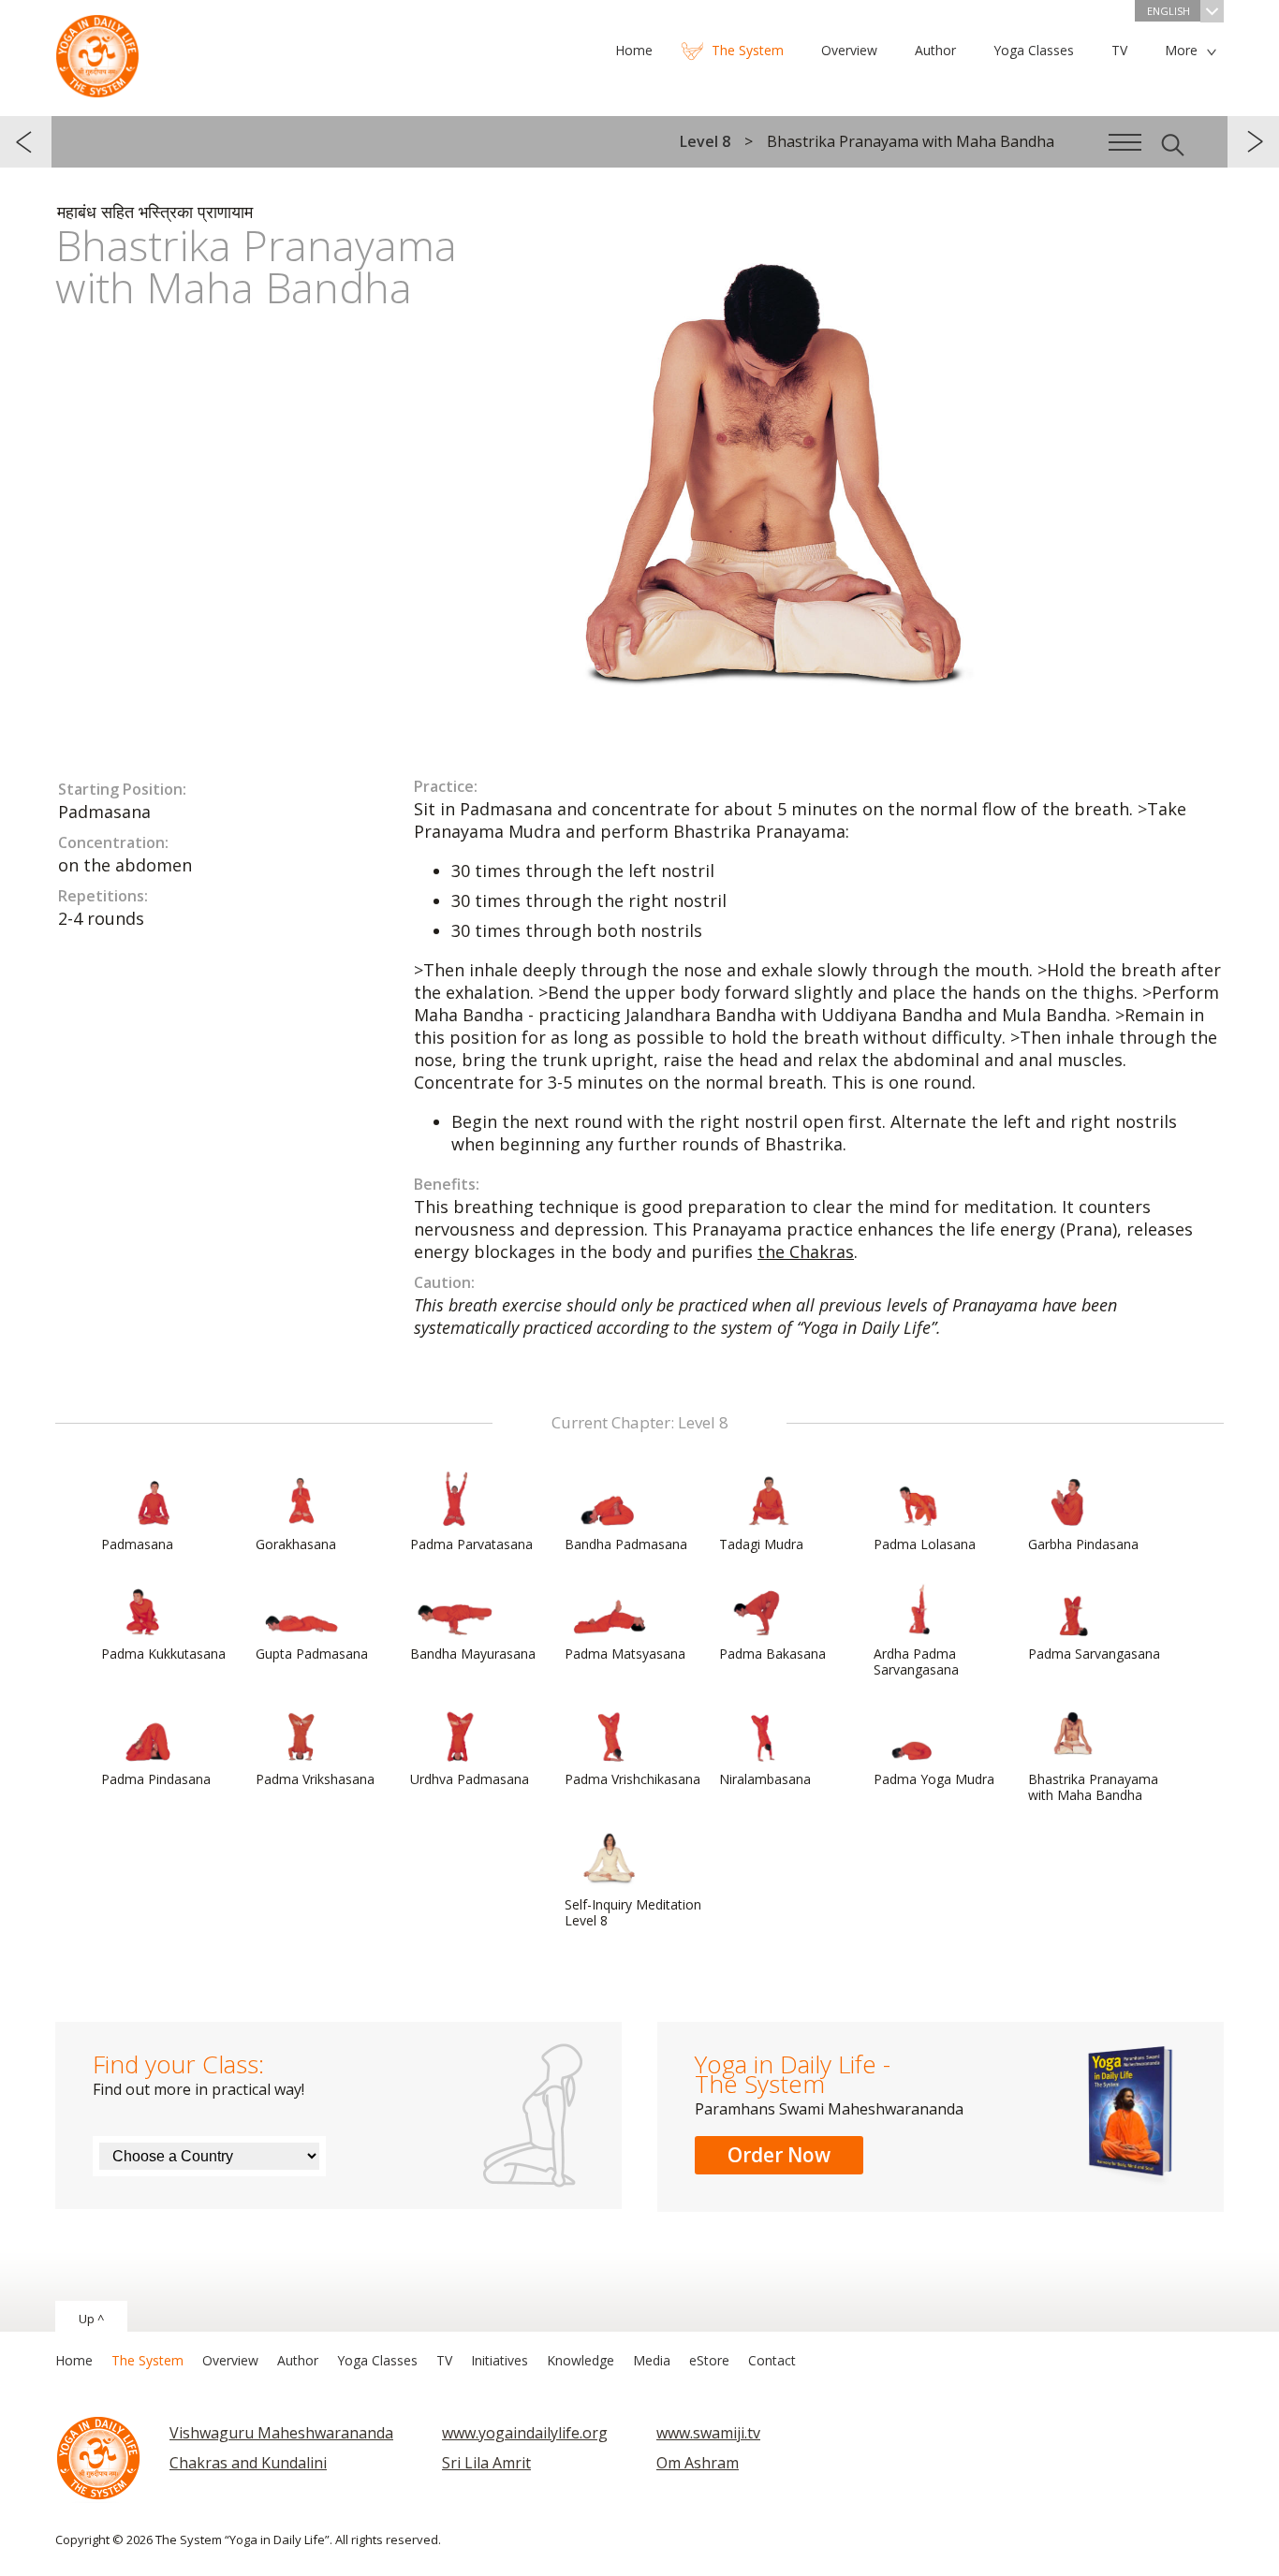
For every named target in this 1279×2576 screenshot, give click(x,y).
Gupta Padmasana (312, 1654)
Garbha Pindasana (1083, 1544)
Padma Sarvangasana (1094, 1654)
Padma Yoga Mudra (934, 1779)
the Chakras (806, 1251)
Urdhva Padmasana (470, 1779)
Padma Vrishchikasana (632, 1779)
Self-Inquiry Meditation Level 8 (633, 1912)
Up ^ (91, 2319)
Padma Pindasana (156, 1779)
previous (26, 142)
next (1253, 142)
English (1169, 11)
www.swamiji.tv (708, 2433)
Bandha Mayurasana (473, 1654)
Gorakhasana (296, 1544)
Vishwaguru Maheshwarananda (281, 2433)
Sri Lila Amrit (486, 2463)
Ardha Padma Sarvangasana (916, 1661)
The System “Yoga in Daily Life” (97, 51)
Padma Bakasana (772, 1654)
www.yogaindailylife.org (525, 2433)
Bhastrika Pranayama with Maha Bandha (1093, 1787)
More (1181, 50)
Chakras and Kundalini (248, 2463)
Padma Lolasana (925, 1544)
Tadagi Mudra (761, 1544)
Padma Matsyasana (625, 1654)
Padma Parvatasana (471, 1544)
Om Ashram (698, 2463)
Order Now (779, 2155)
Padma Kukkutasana (163, 1654)
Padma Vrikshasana (315, 1779)
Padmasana (137, 1544)
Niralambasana (765, 1779)
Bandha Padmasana (626, 1544)
